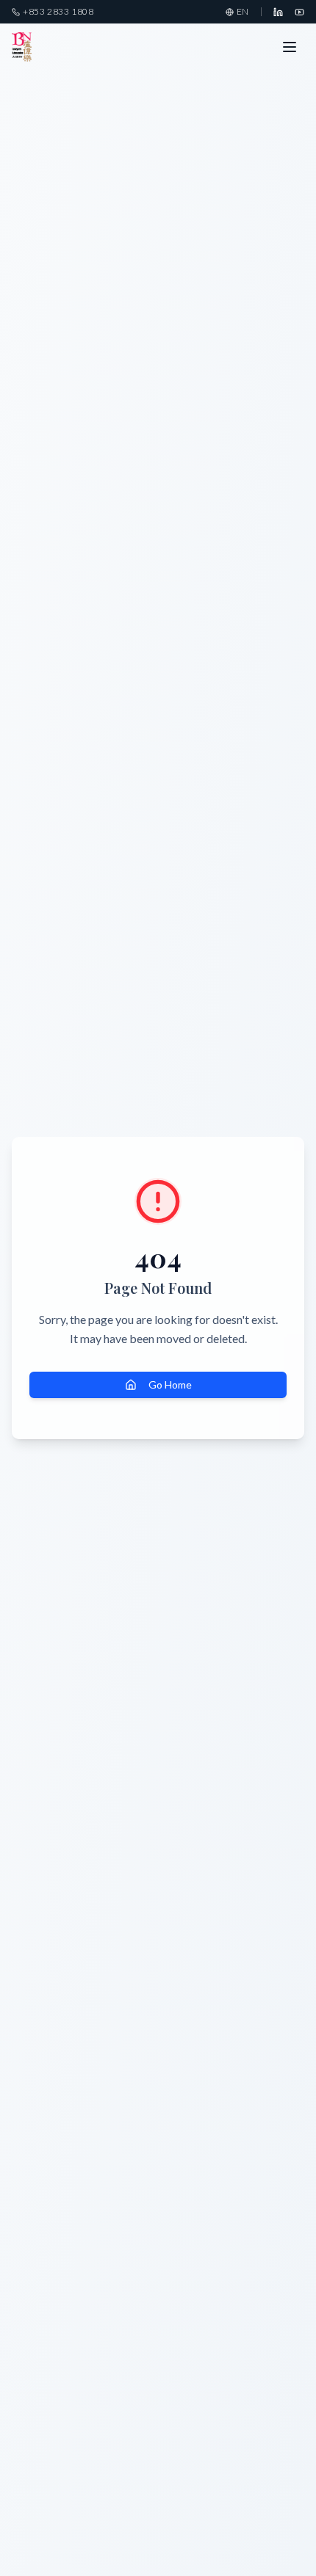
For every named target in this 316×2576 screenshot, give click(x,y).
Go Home (170, 1385)
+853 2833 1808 (58, 11)
